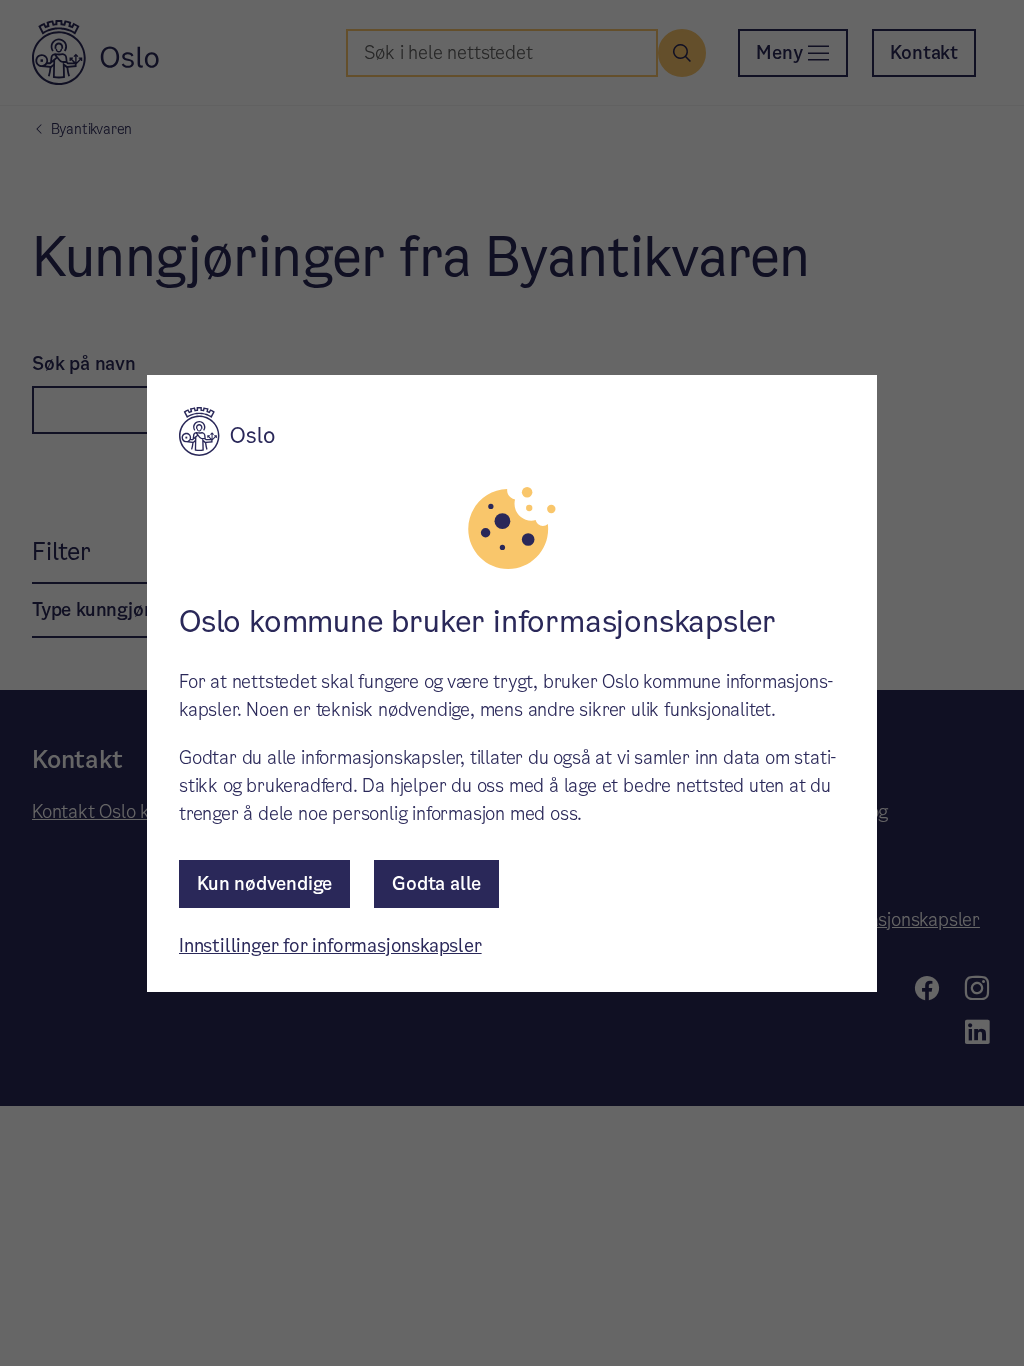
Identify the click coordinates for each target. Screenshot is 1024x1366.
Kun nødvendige (264, 883)
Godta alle (436, 883)
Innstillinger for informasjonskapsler (330, 945)
